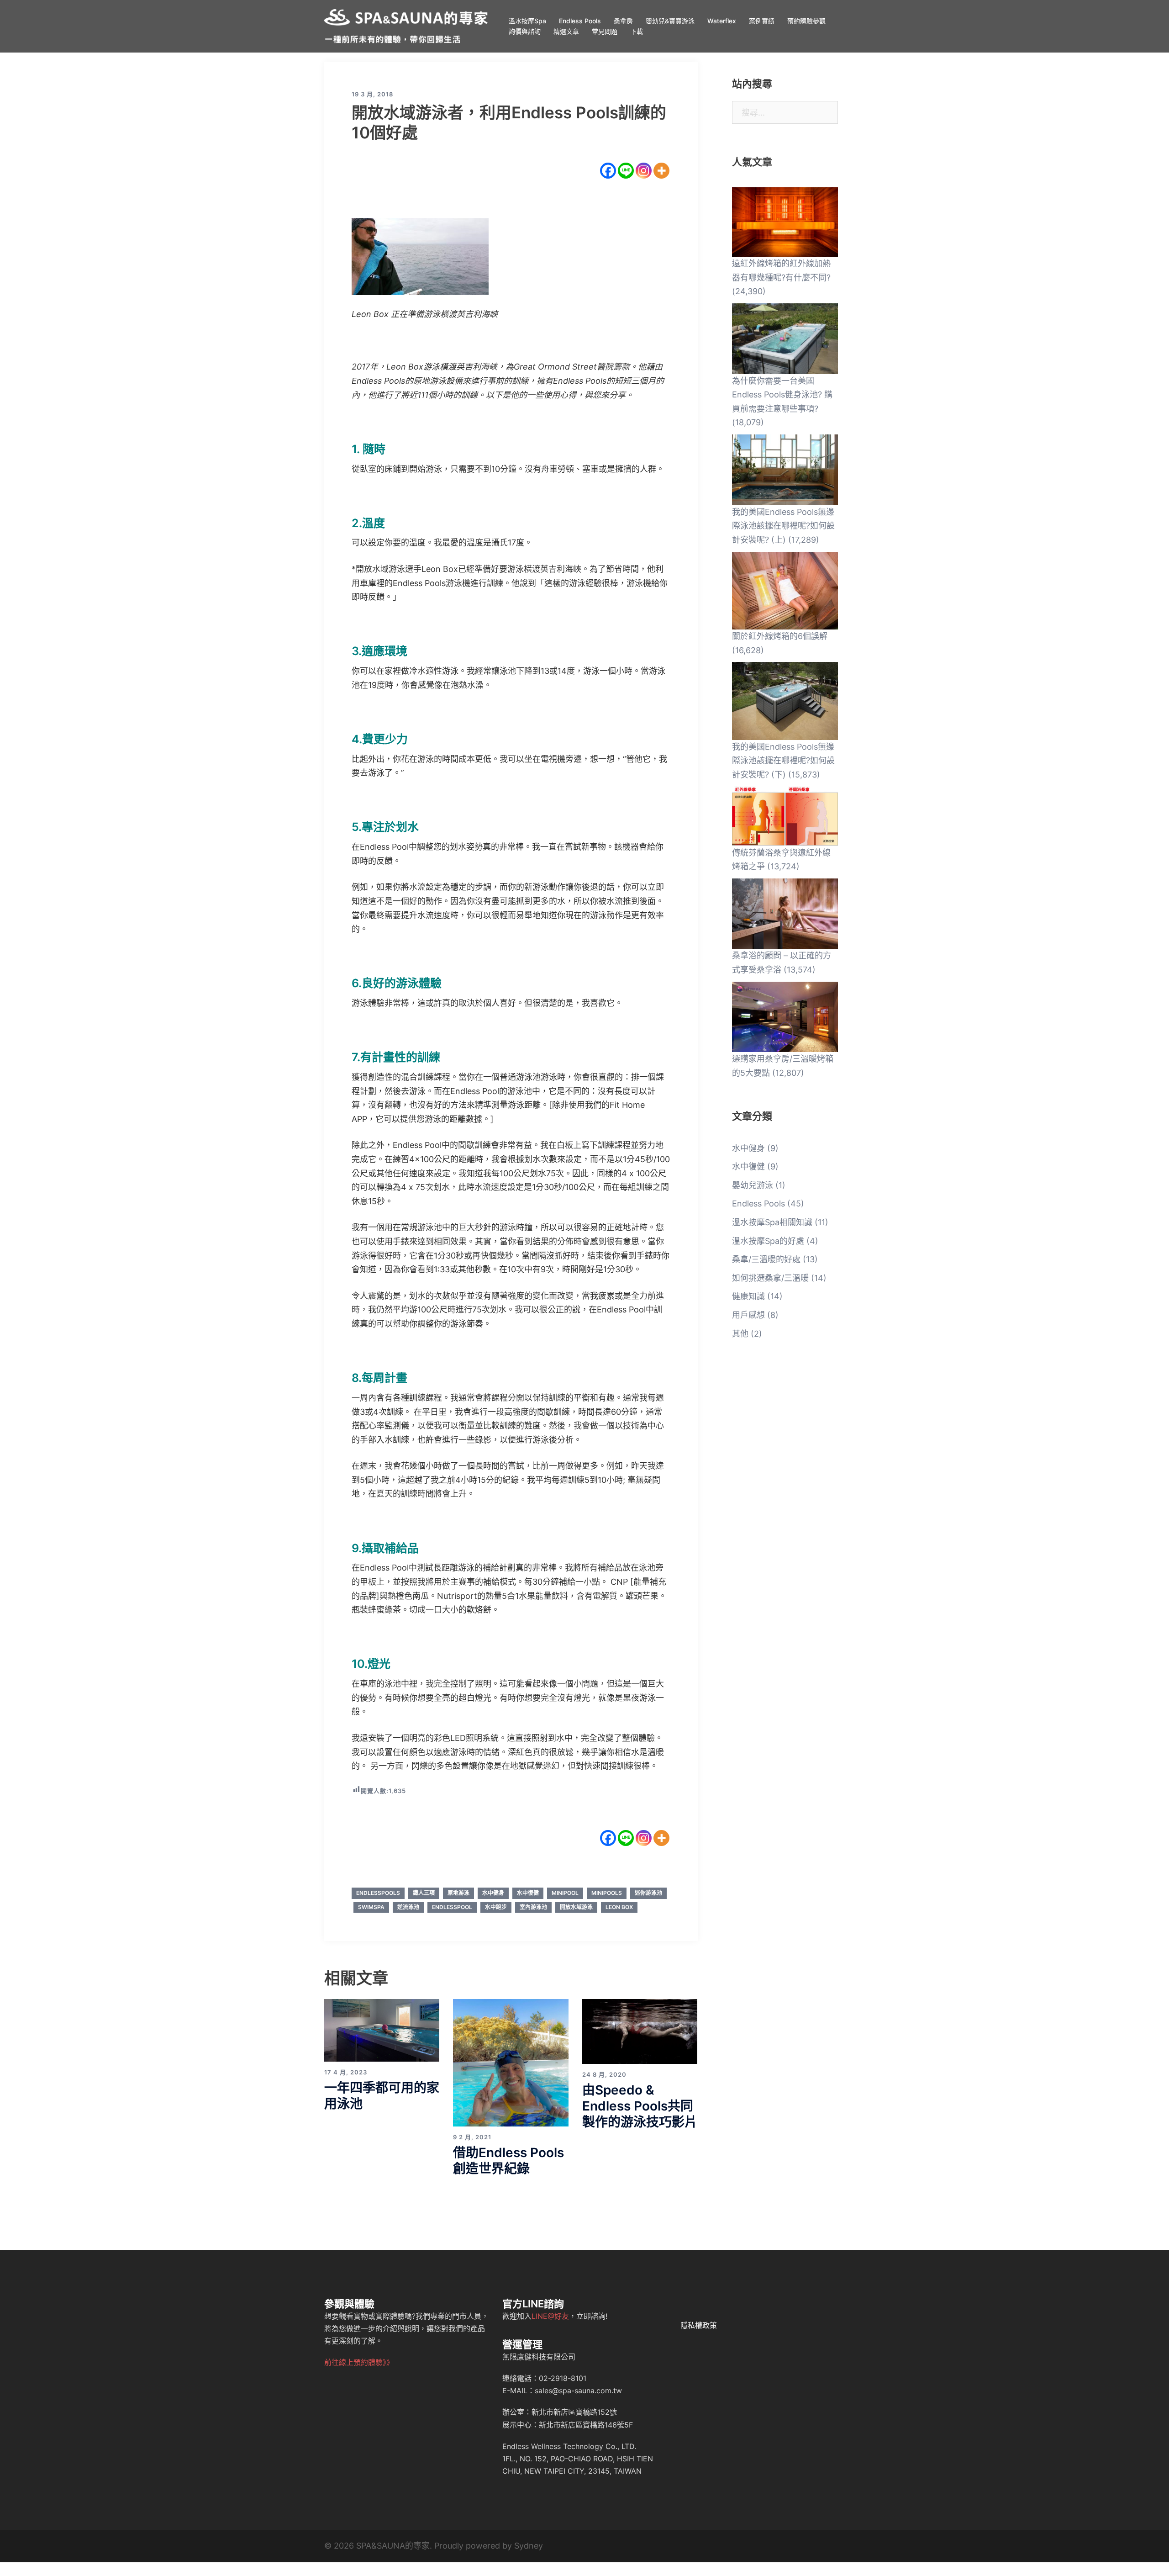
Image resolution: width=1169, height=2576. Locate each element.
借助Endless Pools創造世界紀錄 (508, 2161)
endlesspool (452, 1907)
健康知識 (748, 1296)
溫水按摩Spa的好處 (768, 1241)
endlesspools (378, 1893)
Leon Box (619, 1907)
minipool (565, 1893)
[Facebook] (608, 171)
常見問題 (605, 31)
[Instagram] (644, 171)
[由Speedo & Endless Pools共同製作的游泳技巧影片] (640, 2031)
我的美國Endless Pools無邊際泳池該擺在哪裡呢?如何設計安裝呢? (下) (783, 761)
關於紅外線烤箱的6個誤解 (780, 636)
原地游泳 (458, 1893)
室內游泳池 (533, 1907)
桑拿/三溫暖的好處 (766, 1259)
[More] (661, 171)
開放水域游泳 (576, 1907)
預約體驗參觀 (806, 21)
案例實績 (762, 21)
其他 (740, 1334)
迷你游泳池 (648, 1893)
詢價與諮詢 (525, 31)
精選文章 (566, 31)
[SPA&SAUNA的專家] (406, 25)
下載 (637, 31)
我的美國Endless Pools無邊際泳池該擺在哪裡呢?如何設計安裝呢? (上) (783, 526)
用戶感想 (748, 1315)
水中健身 (493, 1893)
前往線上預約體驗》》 (359, 2362)
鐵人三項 (424, 1893)
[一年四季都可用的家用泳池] (382, 2030)
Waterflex (722, 21)
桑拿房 (623, 21)
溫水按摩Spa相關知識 (772, 1222)
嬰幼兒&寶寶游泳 (670, 21)
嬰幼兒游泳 (753, 1185)
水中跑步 (496, 1907)
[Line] (626, 171)
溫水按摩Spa (527, 21)
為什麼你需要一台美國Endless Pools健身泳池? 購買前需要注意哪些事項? (782, 395)
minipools (607, 1893)
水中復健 (528, 1893)
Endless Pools (580, 21)
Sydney (529, 2546)
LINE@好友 (550, 2316)
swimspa (371, 1907)
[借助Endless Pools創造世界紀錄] (511, 2062)
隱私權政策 (699, 2325)
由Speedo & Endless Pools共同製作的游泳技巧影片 (640, 2106)
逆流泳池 (408, 1907)
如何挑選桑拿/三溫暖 (770, 1278)
